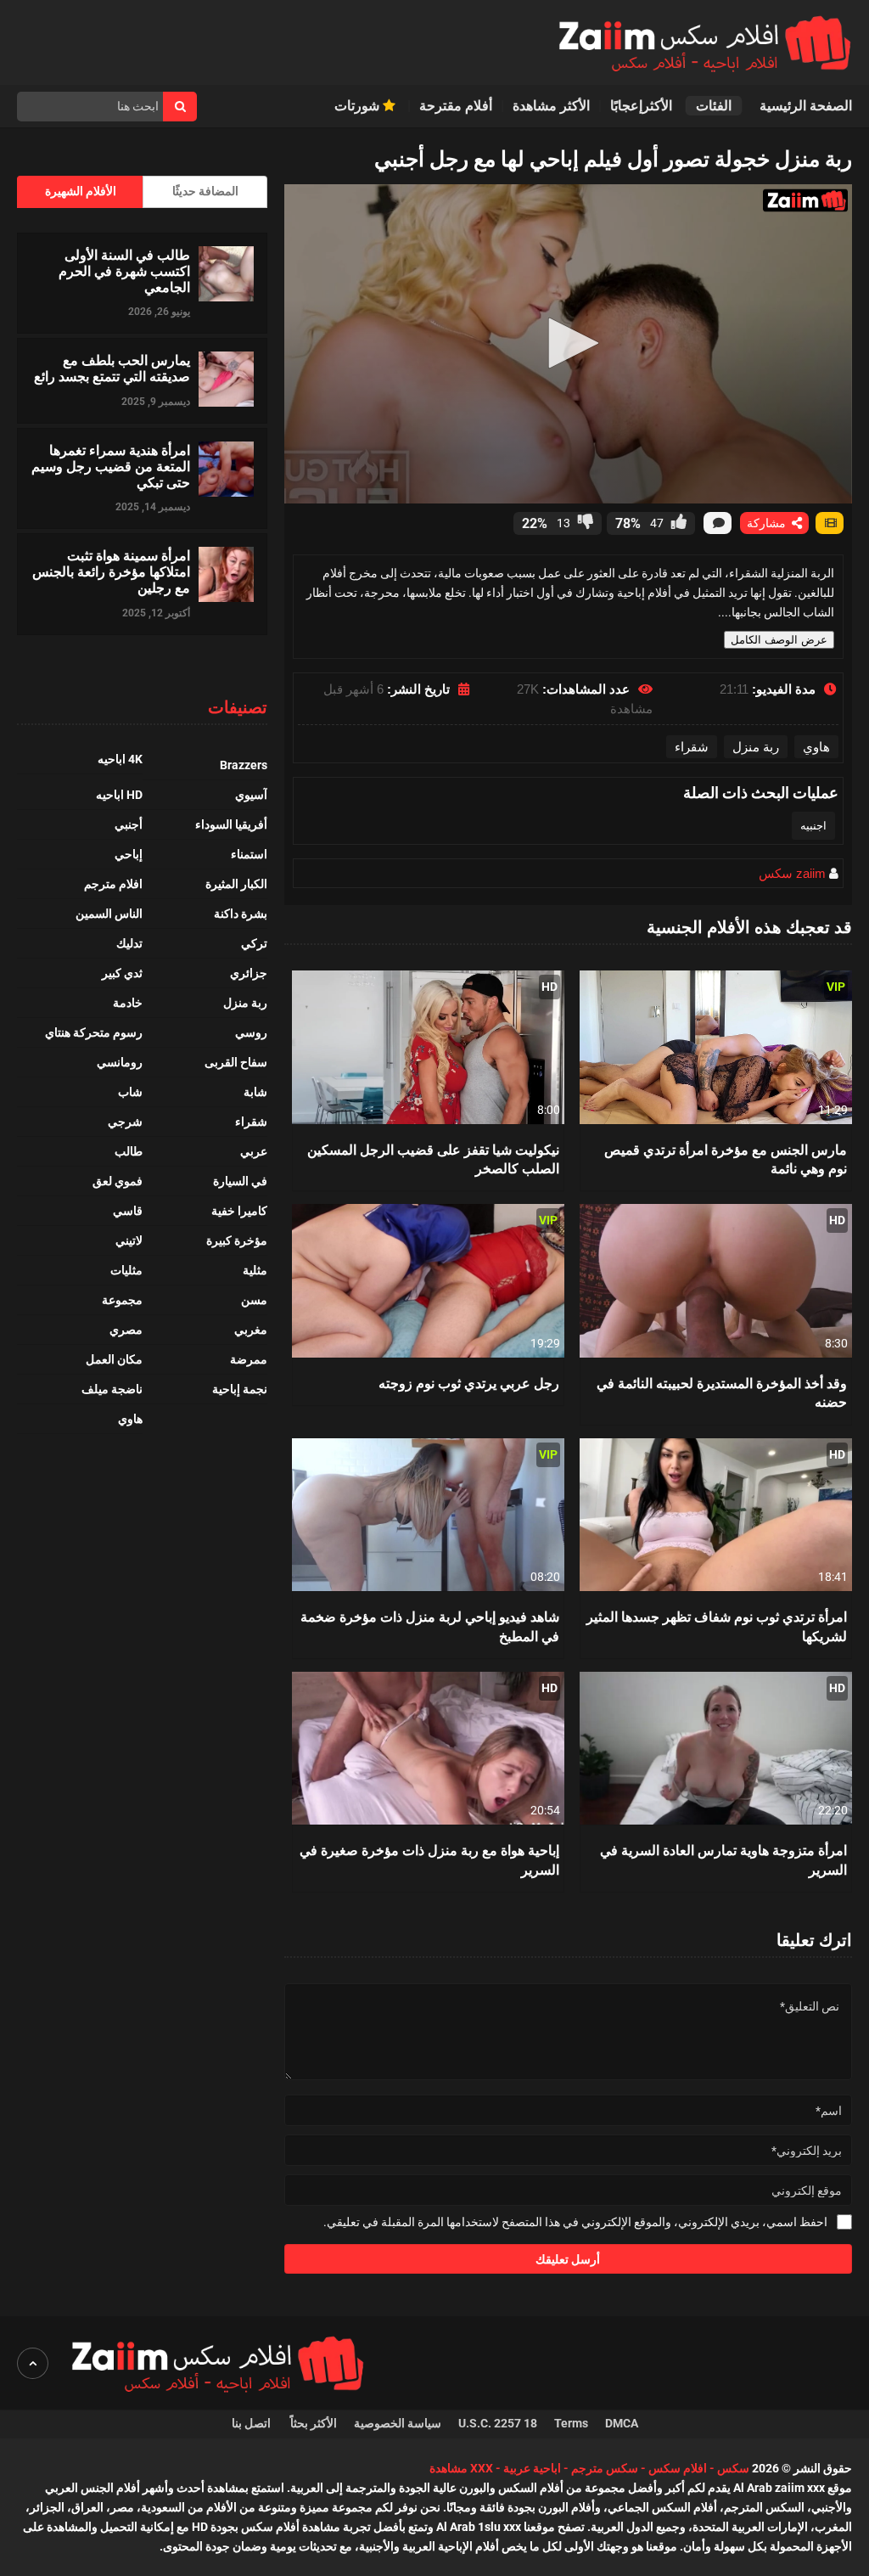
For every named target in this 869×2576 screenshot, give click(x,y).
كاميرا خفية (239, 1211)
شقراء (692, 747)
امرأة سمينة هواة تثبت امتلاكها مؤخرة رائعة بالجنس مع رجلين (111, 571)
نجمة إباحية (240, 1389)
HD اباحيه (119, 795)
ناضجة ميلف (112, 1389)
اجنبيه (813, 826)
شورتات (359, 106)
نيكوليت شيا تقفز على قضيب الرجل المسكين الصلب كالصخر (433, 1159)
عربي (254, 1151)
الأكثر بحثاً (314, 2423)
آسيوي (251, 795)
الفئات (714, 106)
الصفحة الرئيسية (806, 106)
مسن (254, 1300)
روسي (251, 1032)
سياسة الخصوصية (398, 2423)
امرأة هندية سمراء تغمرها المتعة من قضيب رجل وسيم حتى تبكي (111, 466)
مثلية (255, 1270)
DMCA (622, 2423)
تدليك (129, 943)
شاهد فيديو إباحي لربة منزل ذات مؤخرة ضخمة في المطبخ (430, 1625)
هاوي (816, 747)
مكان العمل (114, 1359)
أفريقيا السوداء (231, 824)
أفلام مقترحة (456, 106)
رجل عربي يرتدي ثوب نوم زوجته (469, 1383)
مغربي (251, 1330)
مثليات (126, 1270)
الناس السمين (109, 914)
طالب (129, 1151)
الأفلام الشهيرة (81, 191)
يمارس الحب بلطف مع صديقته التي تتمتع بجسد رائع (112, 368)
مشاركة (768, 523)
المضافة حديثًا (205, 191)
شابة (255, 1092)
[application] (568, 344)
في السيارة (240, 1181)
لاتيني (129, 1240)
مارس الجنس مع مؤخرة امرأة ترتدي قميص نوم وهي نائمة (726, 1159)
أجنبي (129, 824)
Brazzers (244, 765)
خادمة (128, 1003)
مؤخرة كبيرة (237, 1240)
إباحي (129, 854)
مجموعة (122, 1300)
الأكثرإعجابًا (643, 106)
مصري (126, 1330)
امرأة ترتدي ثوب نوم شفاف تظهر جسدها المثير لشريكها (717, 1625)
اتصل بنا (252, 2423)
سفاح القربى (236, 1062)
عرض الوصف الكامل (779, 640)
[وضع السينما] (830, 523)
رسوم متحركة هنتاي (94, 1032)
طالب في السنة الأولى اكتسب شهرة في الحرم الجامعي (124, 271)
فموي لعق (118, 1181)
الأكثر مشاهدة (551, 106)
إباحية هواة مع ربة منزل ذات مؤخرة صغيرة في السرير (429, 1859)
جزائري (249, 973)
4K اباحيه (120, 759)
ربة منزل (756, 747)
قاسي (128, 1211)
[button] (568, 343)
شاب (130, 1092)
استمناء (249, 854)
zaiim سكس (792, 873)
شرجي (125, 1122)
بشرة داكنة (241, 914)
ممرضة (249, 1359)
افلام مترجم (113, 884)
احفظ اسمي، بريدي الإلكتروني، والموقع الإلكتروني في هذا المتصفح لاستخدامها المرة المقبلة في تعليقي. (575, 2222)
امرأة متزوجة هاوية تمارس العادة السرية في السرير (723, 1859)
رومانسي (120, 1062)
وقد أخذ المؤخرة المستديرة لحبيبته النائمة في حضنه (722, 1392)
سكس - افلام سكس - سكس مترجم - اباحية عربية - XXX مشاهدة (589, 2468)
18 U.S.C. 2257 (498, 2423)
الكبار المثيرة (236, 884)
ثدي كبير (122, 973)
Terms (571, 2423)
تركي (254, 943)
